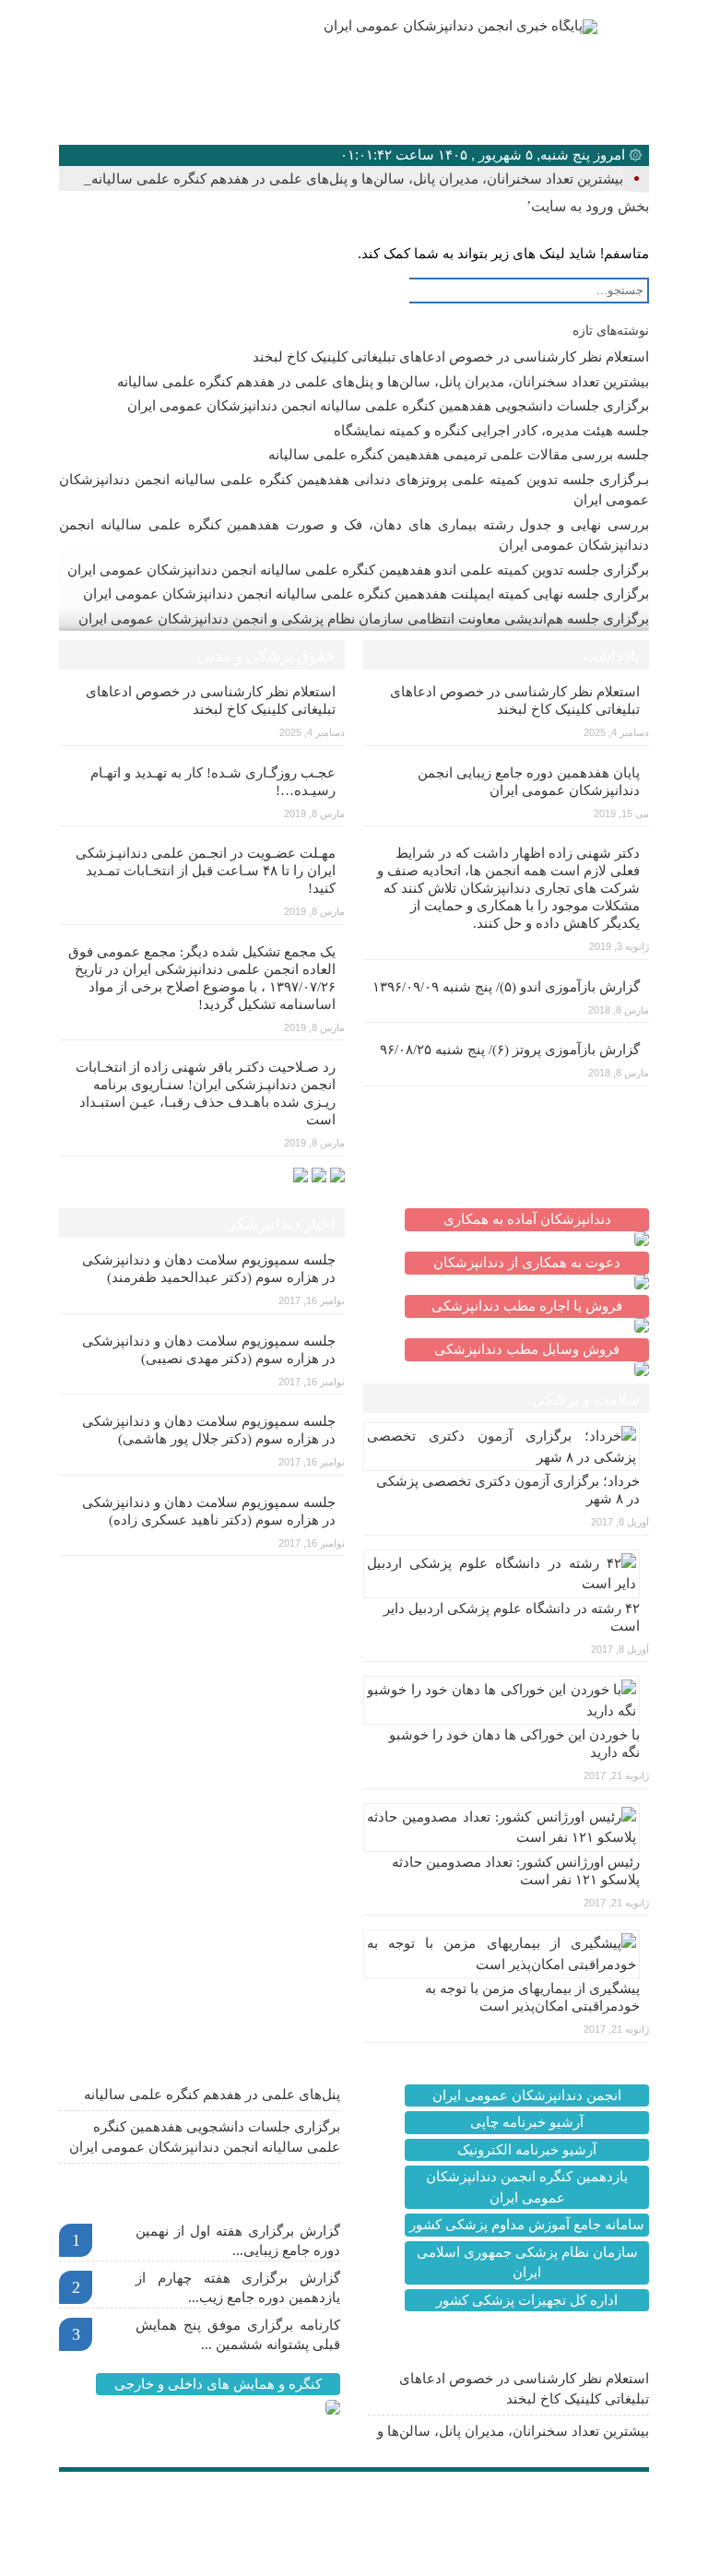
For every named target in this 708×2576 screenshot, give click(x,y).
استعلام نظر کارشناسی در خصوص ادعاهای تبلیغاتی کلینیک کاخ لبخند (451, 357)
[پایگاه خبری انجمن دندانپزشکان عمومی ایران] (417, 27)
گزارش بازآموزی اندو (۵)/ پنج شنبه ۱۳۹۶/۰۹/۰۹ (506, 987)
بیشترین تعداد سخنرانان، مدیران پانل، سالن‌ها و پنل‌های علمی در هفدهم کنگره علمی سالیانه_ (354, 179)
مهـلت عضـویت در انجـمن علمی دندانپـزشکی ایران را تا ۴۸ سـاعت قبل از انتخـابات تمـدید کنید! (206, 871)
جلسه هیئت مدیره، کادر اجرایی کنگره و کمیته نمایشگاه (491, 431)
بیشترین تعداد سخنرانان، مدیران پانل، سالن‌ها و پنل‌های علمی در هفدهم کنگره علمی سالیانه (383, 382)
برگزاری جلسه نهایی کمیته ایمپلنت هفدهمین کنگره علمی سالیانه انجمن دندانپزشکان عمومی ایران (366, 594)
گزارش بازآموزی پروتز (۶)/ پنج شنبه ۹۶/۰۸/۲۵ (510, 1050)
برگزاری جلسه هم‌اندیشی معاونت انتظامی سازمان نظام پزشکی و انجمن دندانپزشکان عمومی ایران (364, 619)
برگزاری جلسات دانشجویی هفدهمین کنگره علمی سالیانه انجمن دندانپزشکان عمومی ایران (388, 406)
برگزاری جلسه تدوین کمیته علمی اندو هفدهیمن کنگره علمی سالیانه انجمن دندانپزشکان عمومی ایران (358, 570)
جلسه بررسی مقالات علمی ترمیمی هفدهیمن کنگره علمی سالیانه (459, 455)
